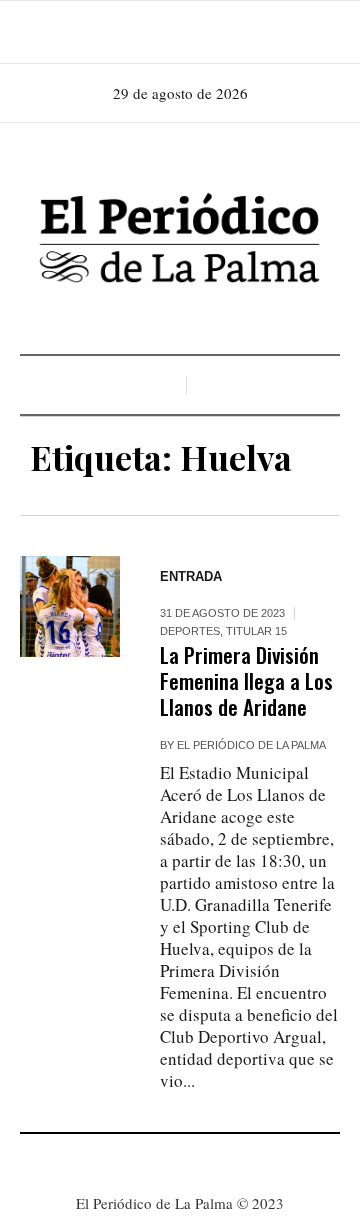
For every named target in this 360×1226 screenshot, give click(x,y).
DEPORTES (190, 631)
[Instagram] (178, 32)
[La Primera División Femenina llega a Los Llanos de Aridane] (70, 606)
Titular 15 (256, 631)
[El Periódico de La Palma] (180, 241)
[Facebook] (150, 32)
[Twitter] (206, 32)
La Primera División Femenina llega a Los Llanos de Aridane (246, 680)
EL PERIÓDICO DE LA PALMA (251, 745)
